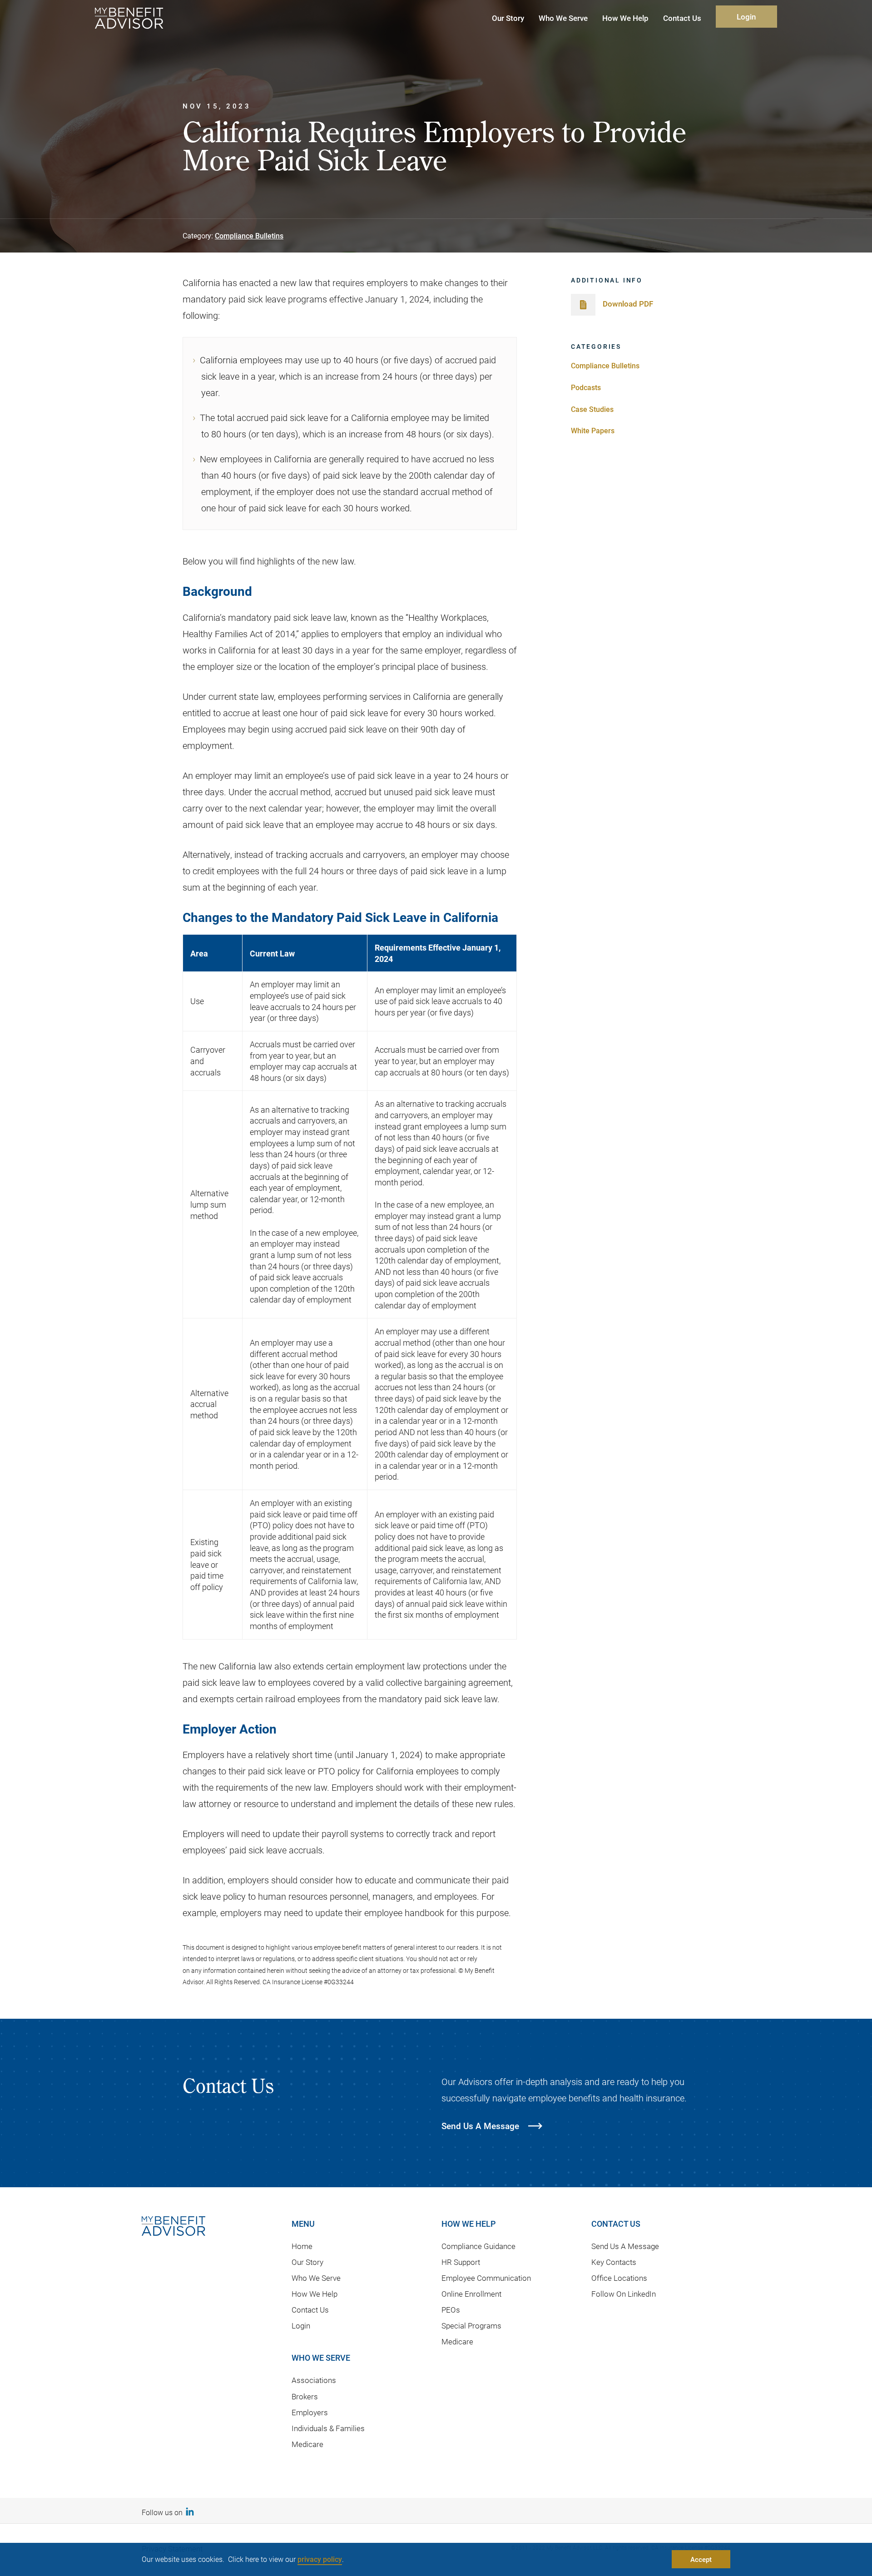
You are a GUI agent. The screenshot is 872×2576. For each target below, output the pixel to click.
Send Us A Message (625, 2246)
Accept (701, 2559)
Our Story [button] (508, 18)
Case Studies (592, 409)
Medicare (307, 2444)
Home (302, 2246)
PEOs (451, 2310)
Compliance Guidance (478, 2246)
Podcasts (586, 387)
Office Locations (619, 2278)
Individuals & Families (328, 2428)
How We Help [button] (625, 18)
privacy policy (320, 2559)
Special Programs (471, 2326)
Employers (310, 2412)
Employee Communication (486, 2278)
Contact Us (310, 2310)
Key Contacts (614, 2262)
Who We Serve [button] (563, 18)
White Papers (593, 430)
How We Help (315, 2294)
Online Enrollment (471, 2294)
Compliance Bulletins (249, 235)
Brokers (305, 2396)
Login (746, 17)
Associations (314, 2380)
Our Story (307, 2262)
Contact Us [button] (682, 18)
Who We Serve (316, 2278)
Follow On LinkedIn (624, 2294)
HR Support (461, 2262)
